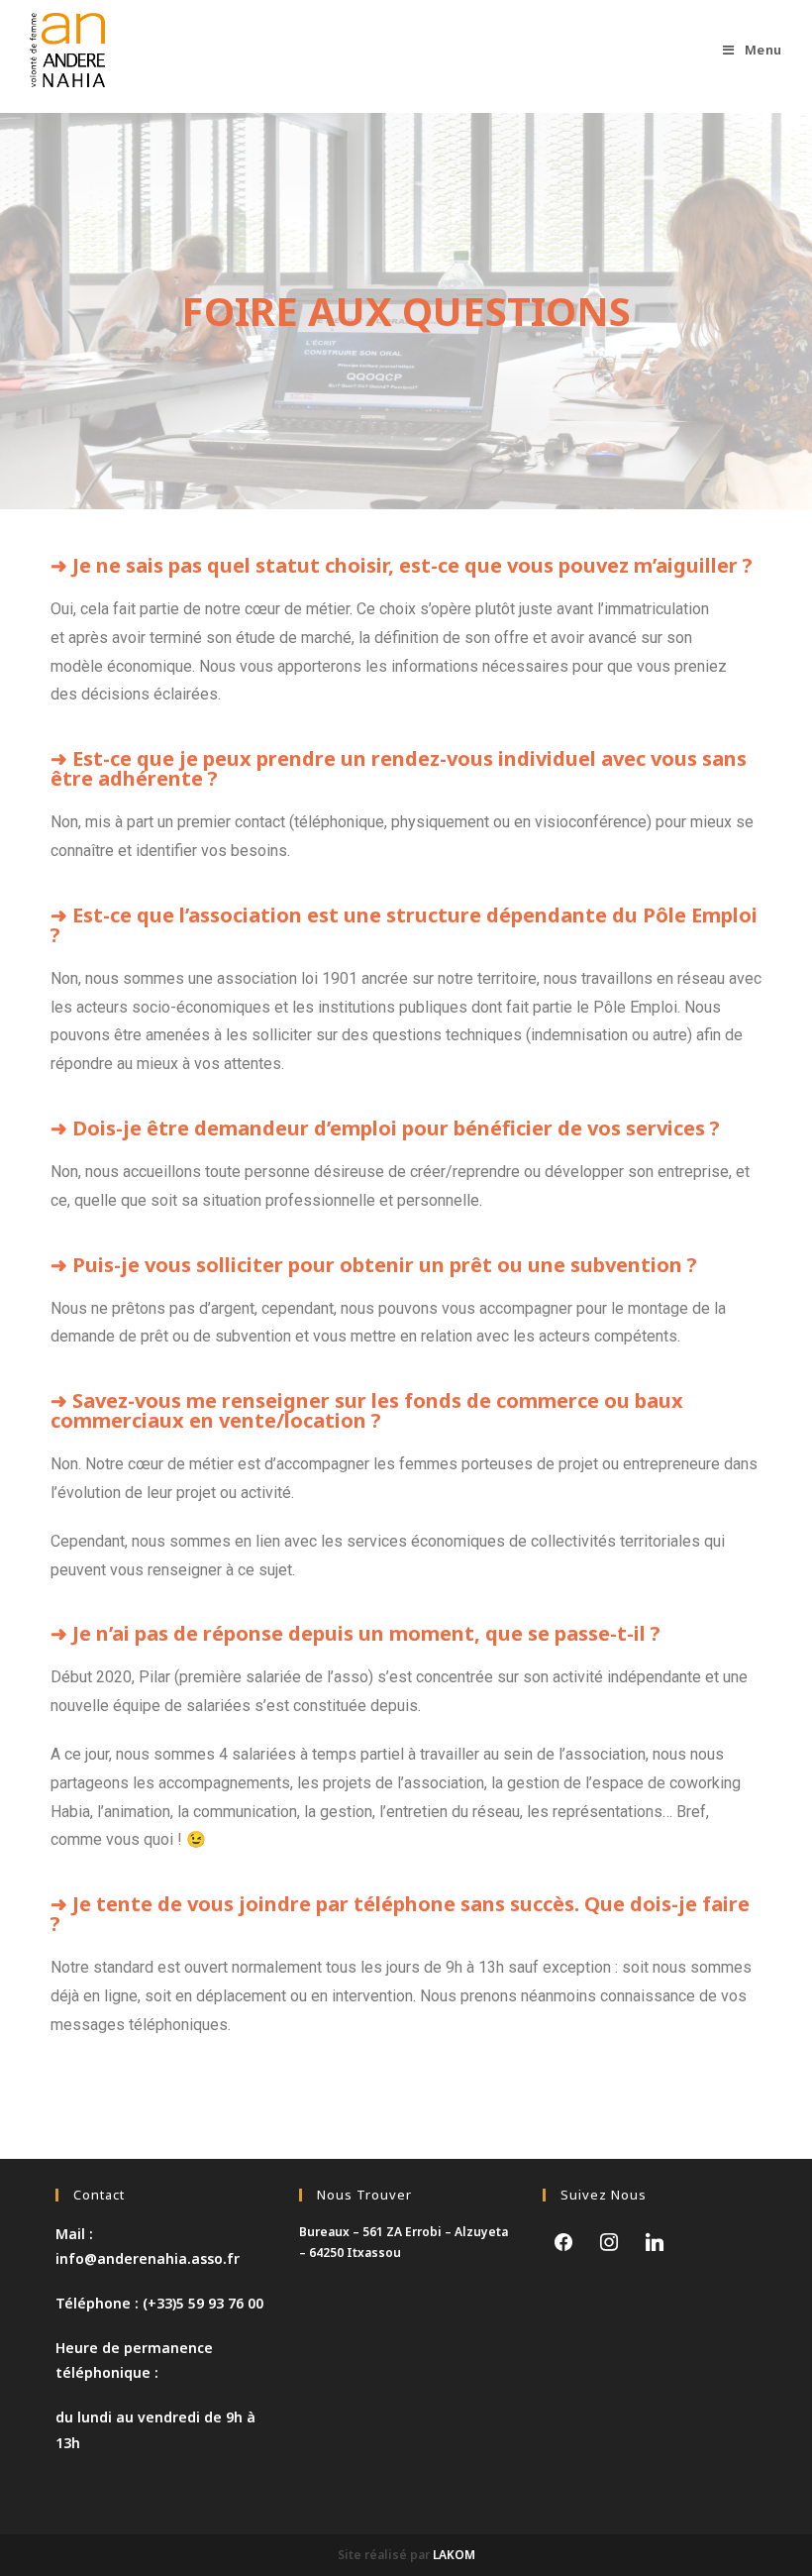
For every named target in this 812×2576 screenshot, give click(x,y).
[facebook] (563, 2240)
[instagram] (609, 2240)
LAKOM (454, 2555)
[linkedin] (655, 2240)
